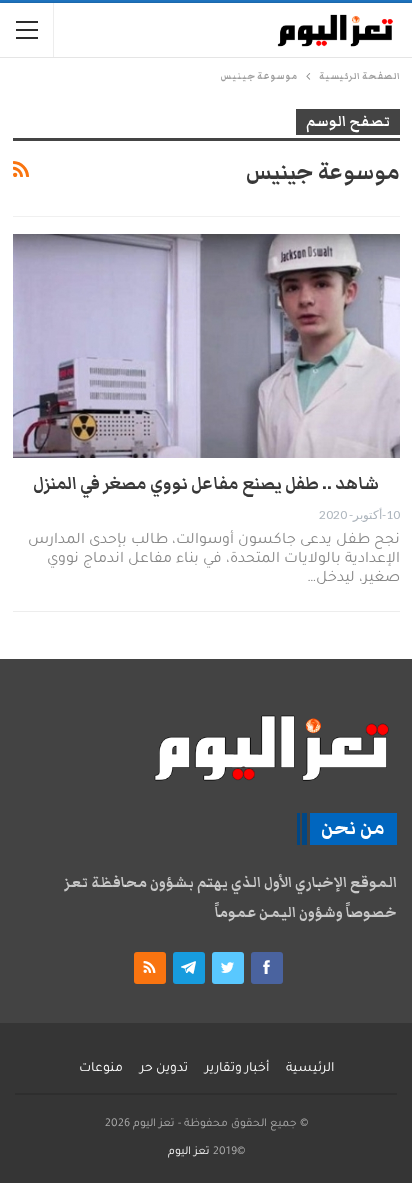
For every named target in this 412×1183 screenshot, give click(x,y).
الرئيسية (310, 1069)
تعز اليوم (189, 1152)
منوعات (101, 1069)
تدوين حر (164, 1069)
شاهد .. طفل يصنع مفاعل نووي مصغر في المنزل (206, 484)
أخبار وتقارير (237, 1069)
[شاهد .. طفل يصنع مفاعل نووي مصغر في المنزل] (206, 346)
